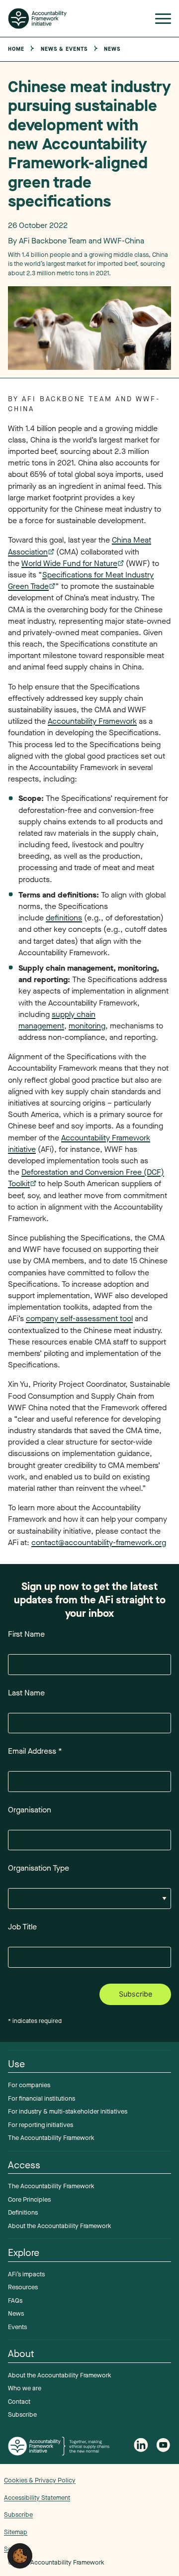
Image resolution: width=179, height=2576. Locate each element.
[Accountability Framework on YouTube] (164, 2446)
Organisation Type (39, 1868)
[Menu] (163, 21)
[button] (20, 2555)
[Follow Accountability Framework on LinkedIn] (141, 2446)
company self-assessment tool (79, 1318)
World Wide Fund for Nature (69, 563)
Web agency (137, 2511)
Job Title (22, 1927)
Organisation (30, 1810)
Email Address (35, 1751)
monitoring (87, 1026)
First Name (26, 1634)
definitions (64, 918)
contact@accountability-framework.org (99, 1542)
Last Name (26, 1693)
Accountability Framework (92, 721)
